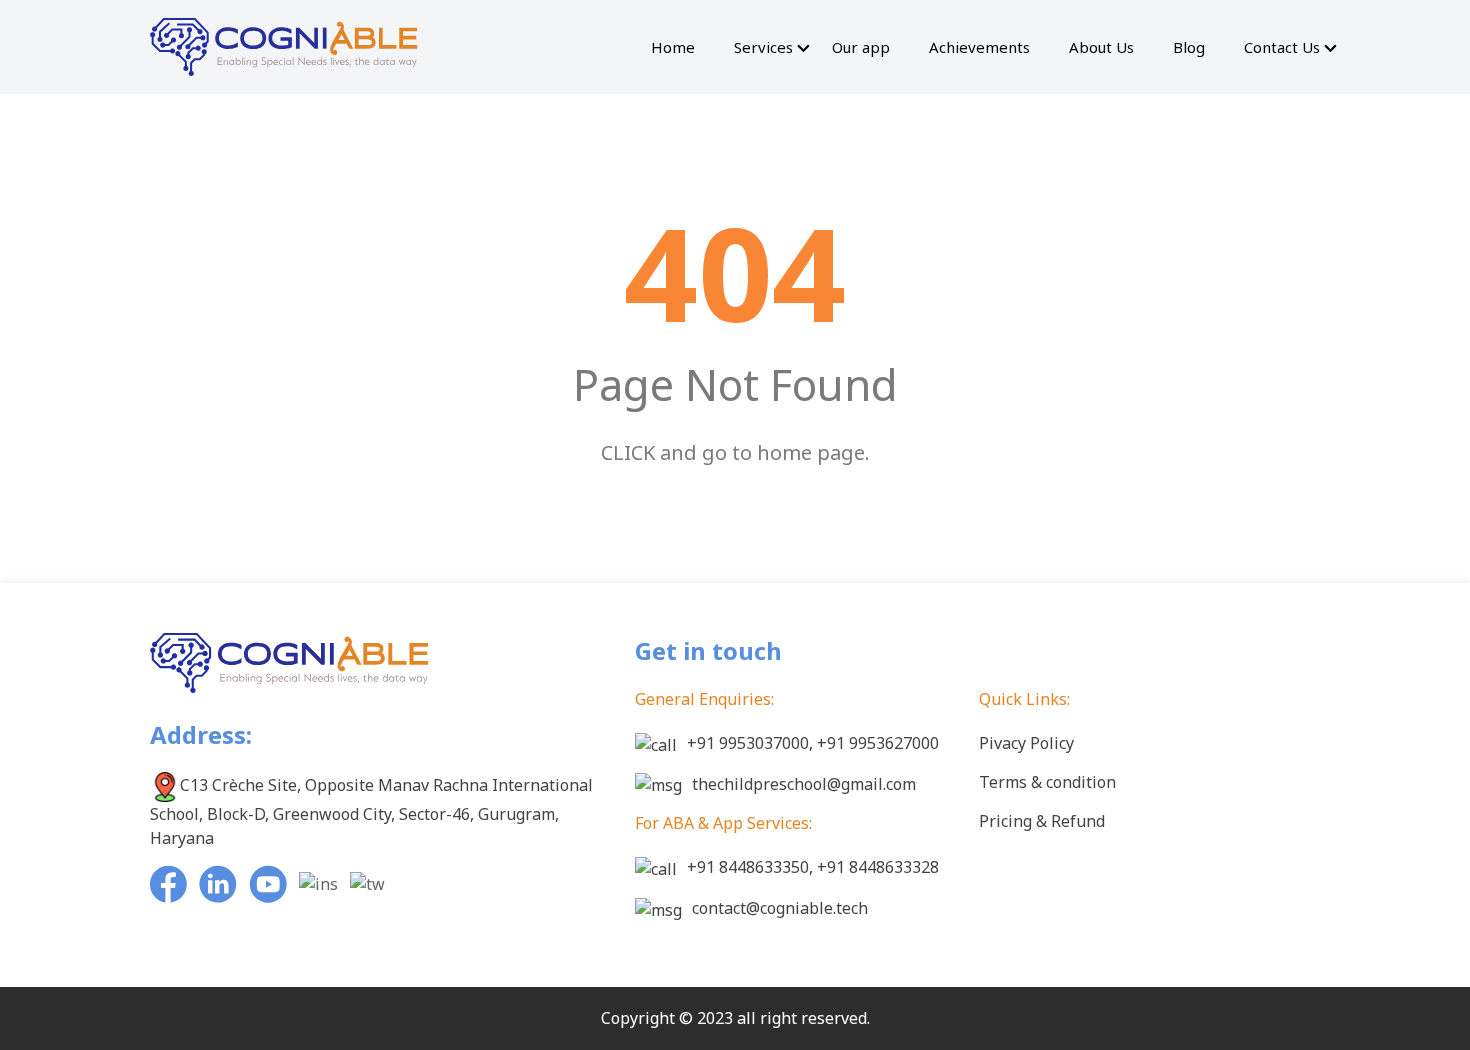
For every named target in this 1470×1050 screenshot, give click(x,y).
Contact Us (1282, 47)
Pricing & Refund (1042, 821)
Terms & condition (1047, 782)
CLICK (628, 452)
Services (763, 47)
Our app (861, 47)
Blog (1189, 47)
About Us (1101, 47)
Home (673, 47)
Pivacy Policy (1026, 743)
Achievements (979, 47)
